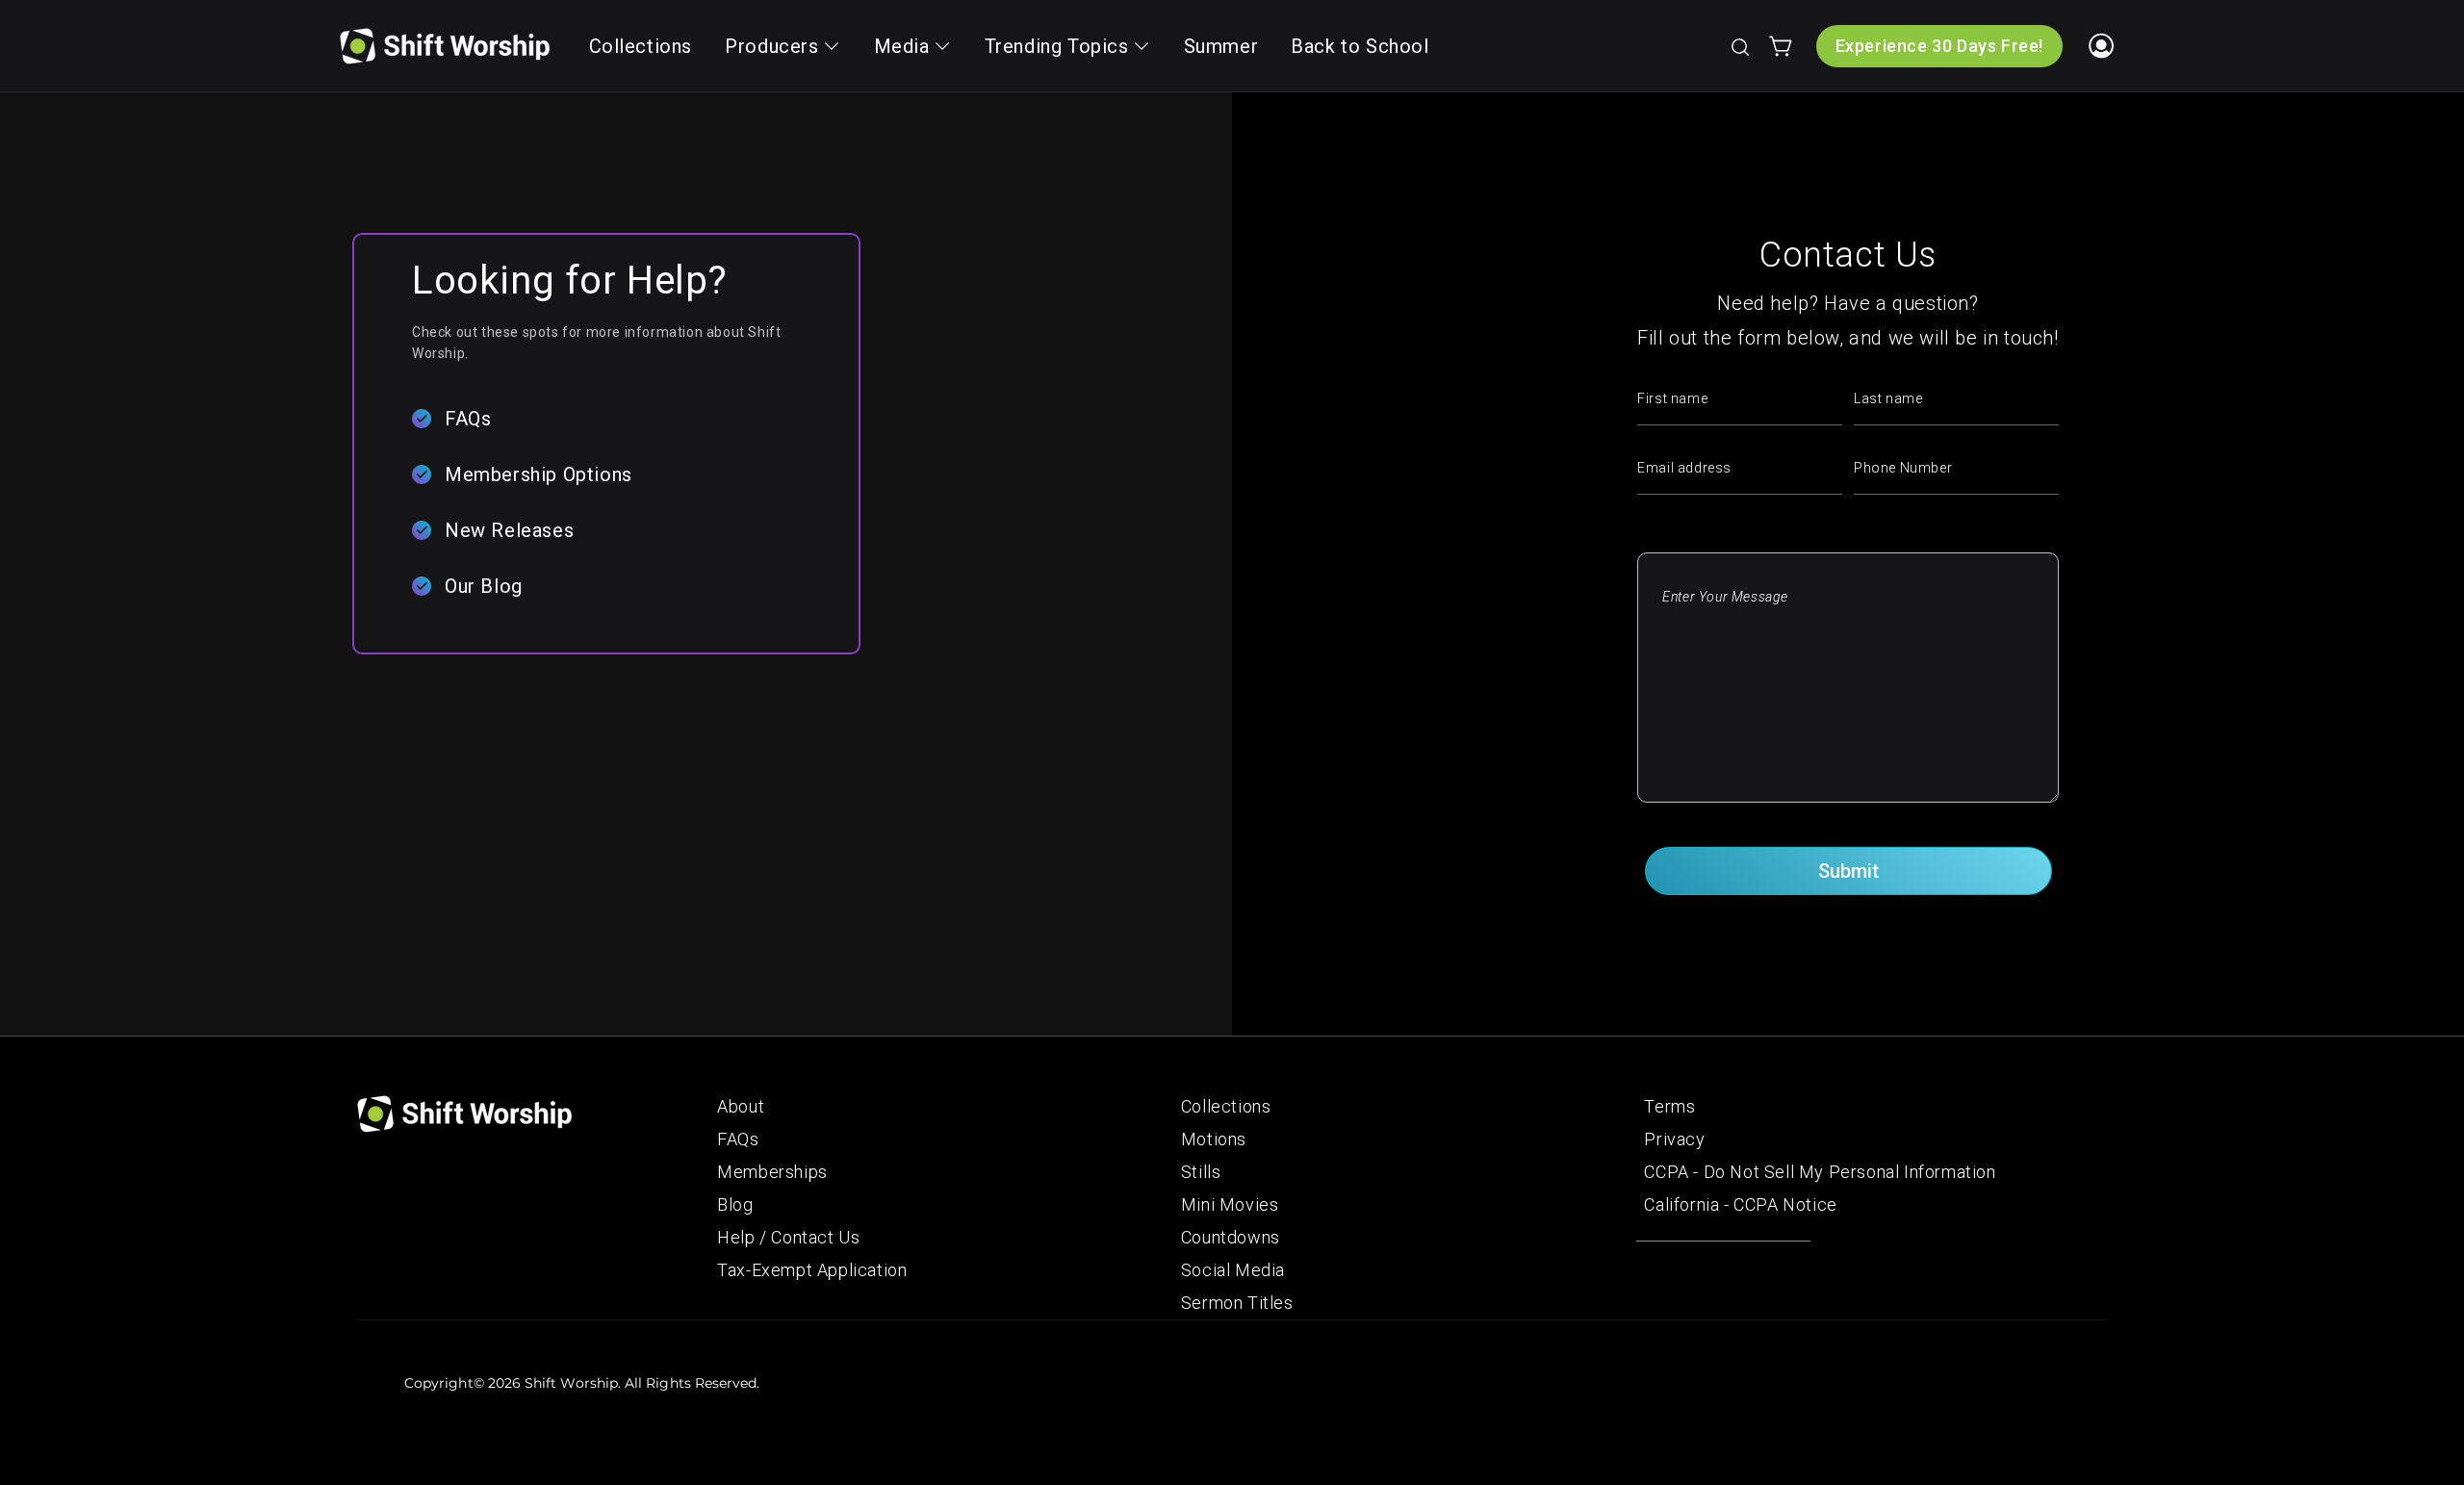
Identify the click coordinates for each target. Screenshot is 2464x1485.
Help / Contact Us (788, 1237)
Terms (1669, 1106)
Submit (1848, 871)
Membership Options (539, 474)
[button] (1739, 46)
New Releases (509, 530)
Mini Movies (1230, 1204)
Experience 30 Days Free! (1939, 46)
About (741, 1106)
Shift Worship (571, 1383)
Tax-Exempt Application (812, 1270)
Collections (1226, 1106)
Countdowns (1231, 1237)
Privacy (1674, 1139)
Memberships (772, 1172)
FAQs (468, 419)
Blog (735, 1204)
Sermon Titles (1237, 1303)
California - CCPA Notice (1740, 1204)
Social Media (1233, 1270)
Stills (1201, 1172)
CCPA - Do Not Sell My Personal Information (1820, 1172)
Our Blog (484, 586)
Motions (1214, 1139)
